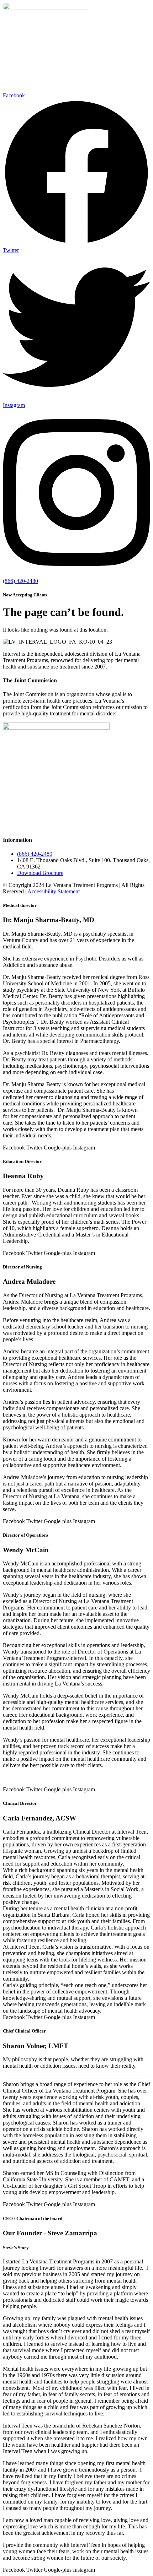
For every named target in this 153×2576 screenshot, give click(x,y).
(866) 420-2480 (20, 581)
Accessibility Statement (54, 891)
